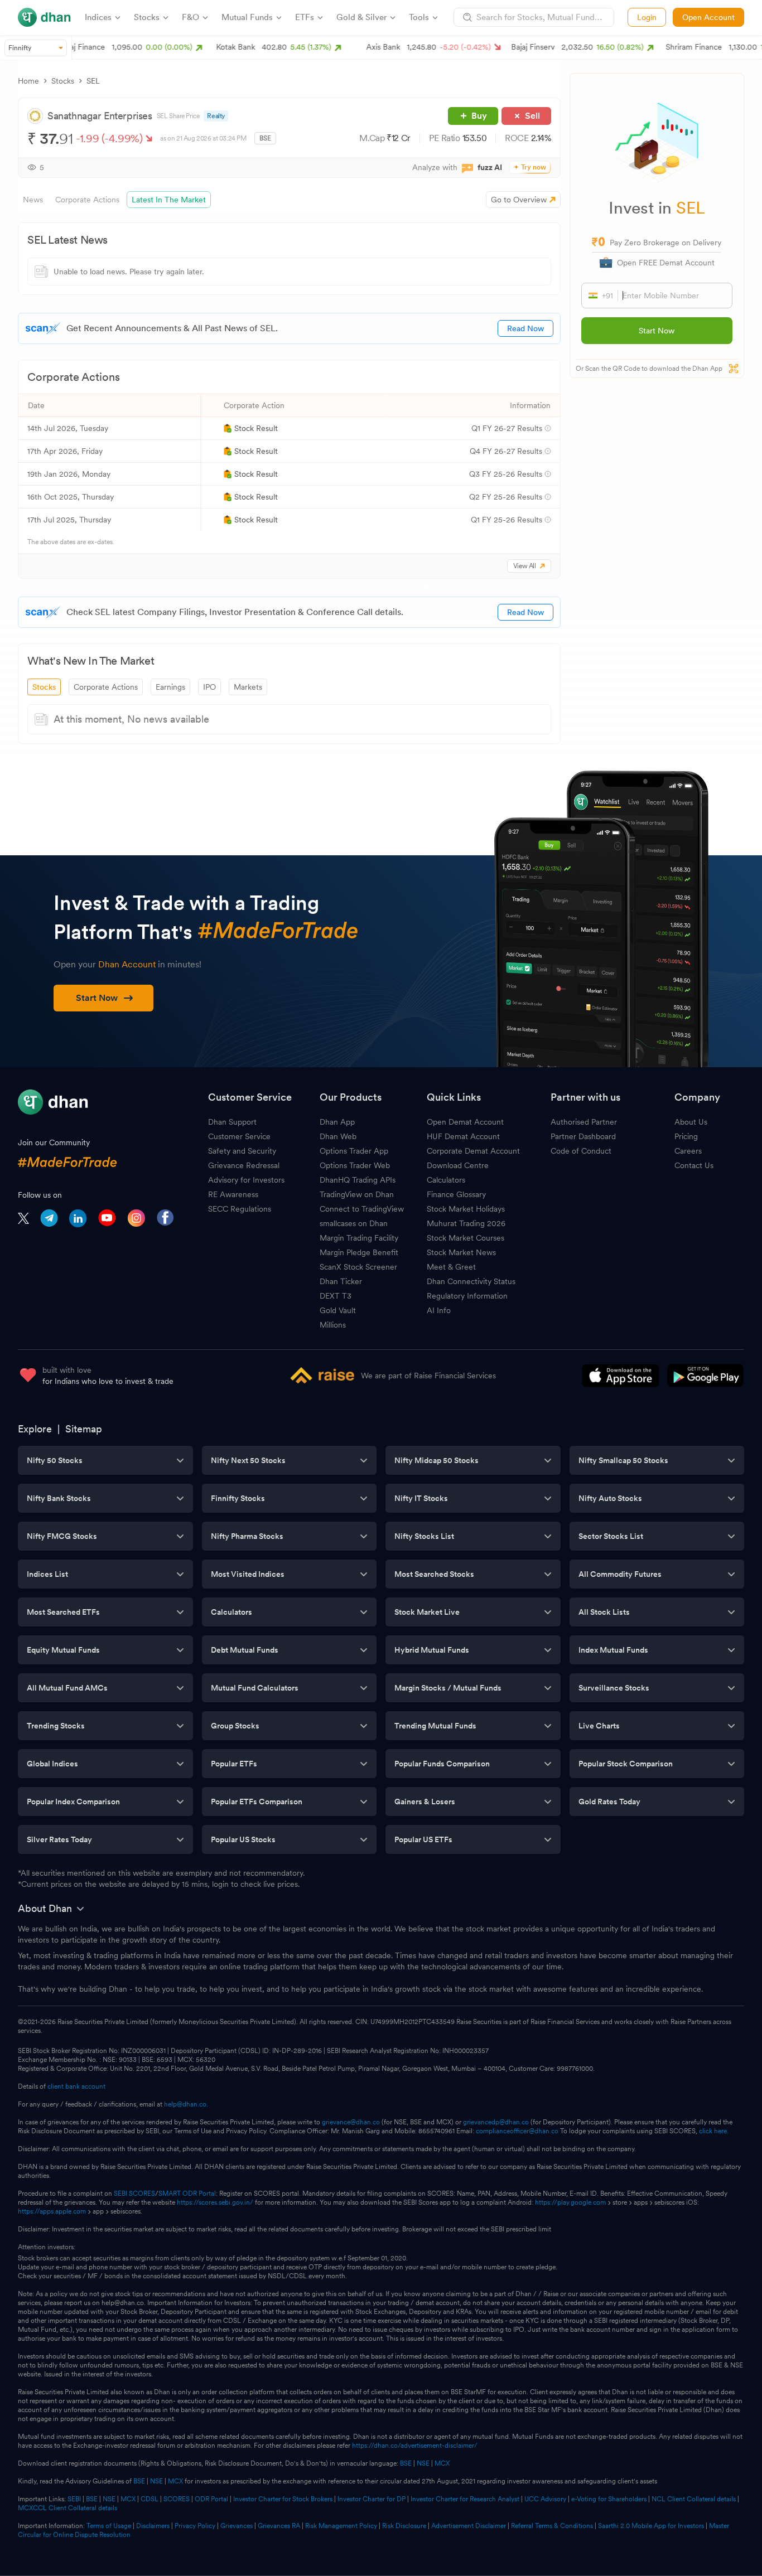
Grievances (237, 2526)
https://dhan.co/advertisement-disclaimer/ (415, 2446)
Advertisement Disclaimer (469, 2526)
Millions (333, 1325)
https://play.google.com (570, 2202)
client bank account (76, 2086)
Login (647, 17)
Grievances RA (279, 2526)
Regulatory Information (467, 1296)
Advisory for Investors (246, 1180)
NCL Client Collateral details (694, 2499)
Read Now (525, 328)
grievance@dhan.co (351, 2122)
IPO (209, 687)
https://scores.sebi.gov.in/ (215, 2202)
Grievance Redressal (244, 1165)
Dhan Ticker (341, 1281)
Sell (532, 116)
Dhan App (337, 1122)
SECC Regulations (240, 1209)
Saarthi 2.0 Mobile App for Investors (651, 2526)
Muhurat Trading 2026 (466, 1223)
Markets (248, 687)
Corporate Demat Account (473, 1151)
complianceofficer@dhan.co (517, 2131)
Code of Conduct (581, 1151)
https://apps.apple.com (52, 2211)
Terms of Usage (109, 2526)
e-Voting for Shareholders (609, 2499)
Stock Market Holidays (466, 1209)
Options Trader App (354, 1151)
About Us (691, 1122)
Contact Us (694, 1165)
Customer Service (239, 1136)
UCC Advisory (545, 2499)
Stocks (63, 81)
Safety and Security (242, 1151)
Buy (479, 116)
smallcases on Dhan (354, 1223)
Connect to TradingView (362, 1209)
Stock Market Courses (466, 1238)
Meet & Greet (451, 1267)
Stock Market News (461, 1252)
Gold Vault (338, 1310)
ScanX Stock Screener (358, 1267)
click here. (714, 2131)
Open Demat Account (465, 1122)
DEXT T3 (336, 1296)
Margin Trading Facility (359, 1238)
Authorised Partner (584, 1122)
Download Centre (458, 1165)
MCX (442, 2463)
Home (28, 81)
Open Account (708, 17)
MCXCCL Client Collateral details (67, 2508)
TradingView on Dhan (357, 1194)
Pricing (686, 1136)
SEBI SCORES (134, 2194)
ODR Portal (211, 2499)
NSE (423, 2463)
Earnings (170, 687)
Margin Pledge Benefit (359, 1252)
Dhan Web (338, 1136)
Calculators (446, 1180)
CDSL (149, 2499)
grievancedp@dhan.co (496, 2122)
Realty (216, 116)
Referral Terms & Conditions (552, 2526)
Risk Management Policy (341, 2526)
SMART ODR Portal (187, 2194)
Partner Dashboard (583, 1136)
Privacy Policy (195, 2526)
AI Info (439, 1310)
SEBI (74, 2499)
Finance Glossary (456, 1194)
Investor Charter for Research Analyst (465, 2499)
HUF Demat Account (463, 1136)
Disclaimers (153, 2526)
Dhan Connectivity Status (471, 1281)
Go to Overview (519, 200)
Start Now (657, 331)
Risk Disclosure (404, 2526)
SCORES (177, 2499)
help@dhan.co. (186, 2104)
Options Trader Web (355, 1165)
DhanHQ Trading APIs (358, 1180)
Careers (688, 1151)
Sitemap (84, 1429)
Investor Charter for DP (372, 2499)
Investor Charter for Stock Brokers (283, 2499)
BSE (405, 2463)
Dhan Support (232, 1122)
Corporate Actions (106, 687)
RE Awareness (233, 1194)
